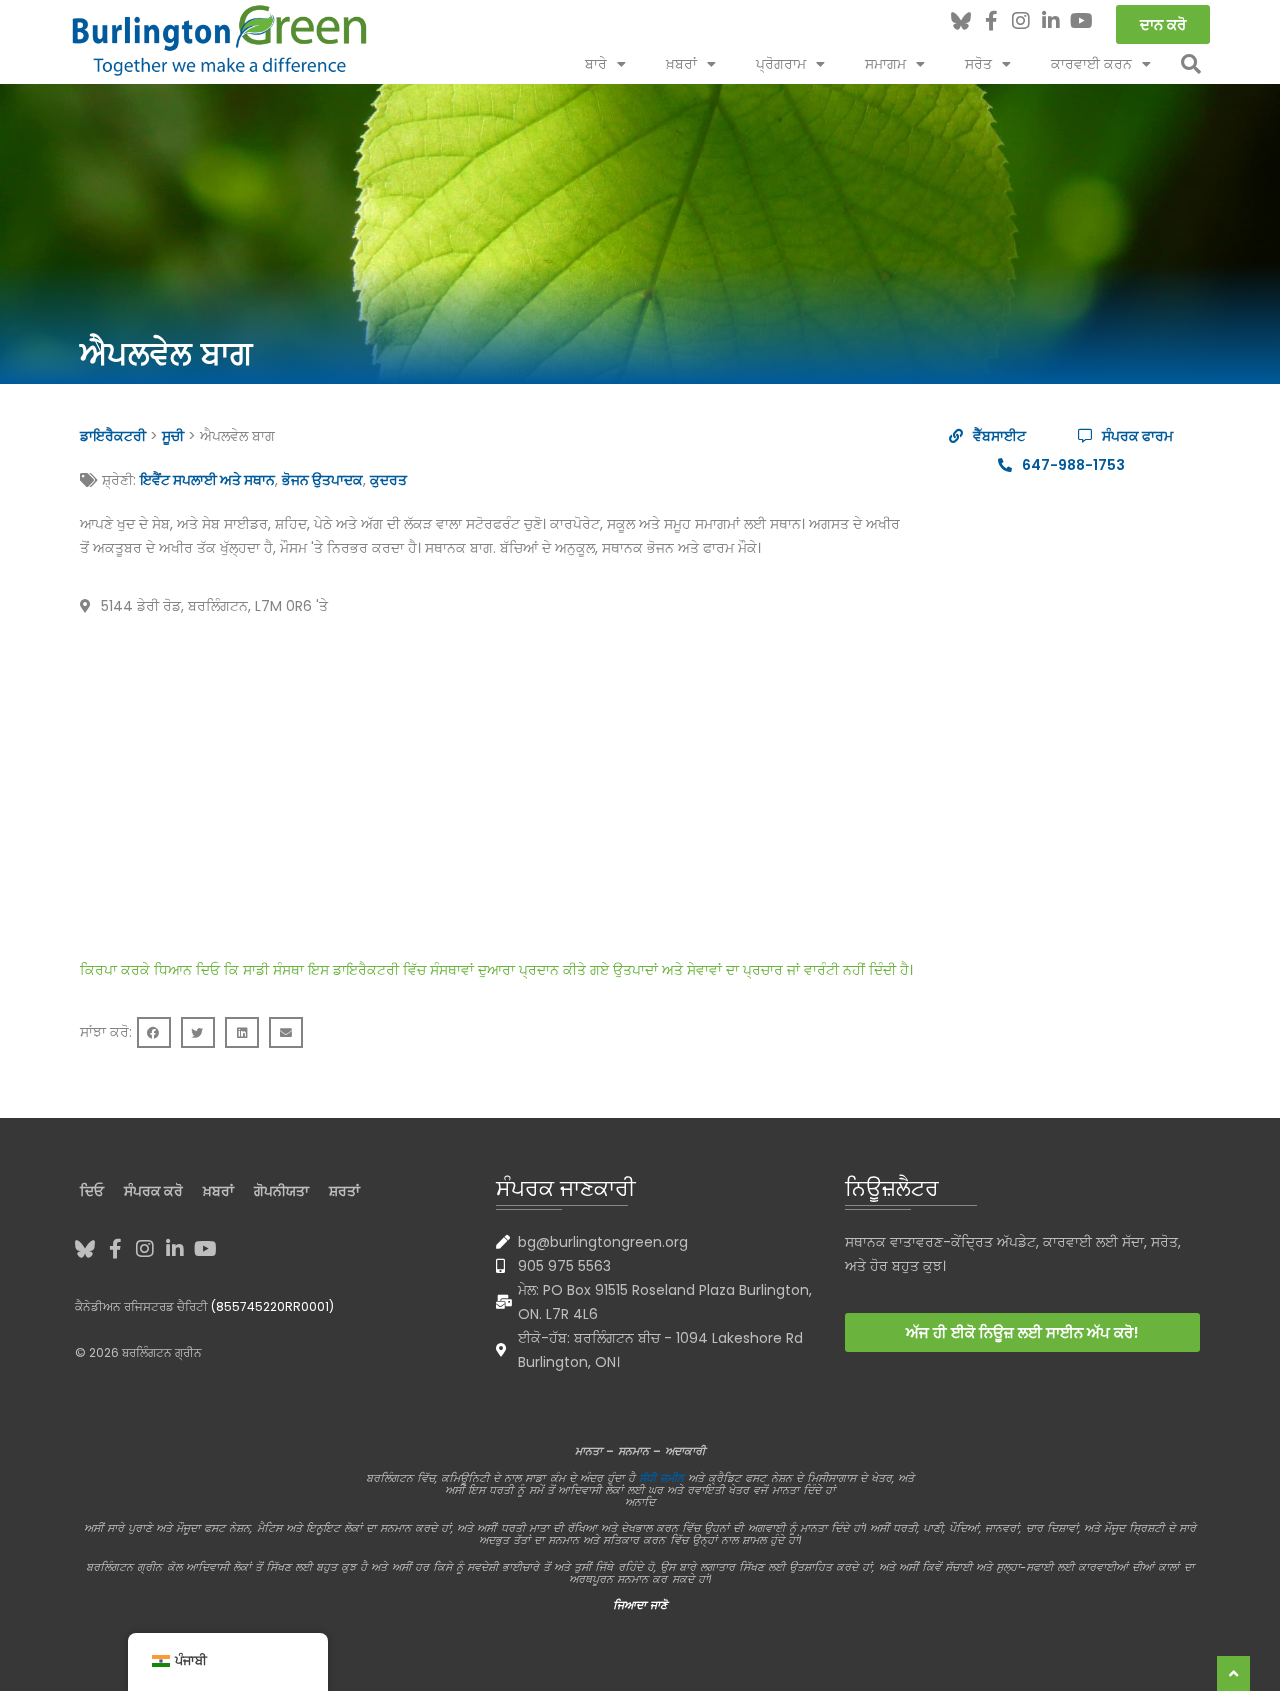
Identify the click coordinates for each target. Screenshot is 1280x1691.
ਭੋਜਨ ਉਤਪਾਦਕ (322, 480)
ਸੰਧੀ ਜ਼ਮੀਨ (661, 1478)
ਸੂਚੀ (173, 436)
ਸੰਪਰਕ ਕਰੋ (153, 1191)
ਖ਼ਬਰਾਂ (681, 64)
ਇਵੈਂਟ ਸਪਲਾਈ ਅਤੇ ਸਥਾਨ (207, 480)
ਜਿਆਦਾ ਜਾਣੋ (640, 1605)
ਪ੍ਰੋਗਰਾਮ (781, 64)
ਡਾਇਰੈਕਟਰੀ (113, 436)
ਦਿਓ (92, 1191)
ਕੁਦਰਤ (388, 480)
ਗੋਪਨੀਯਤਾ (281, 1191)
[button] (1191, 64)
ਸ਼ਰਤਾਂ (344, 1191)
